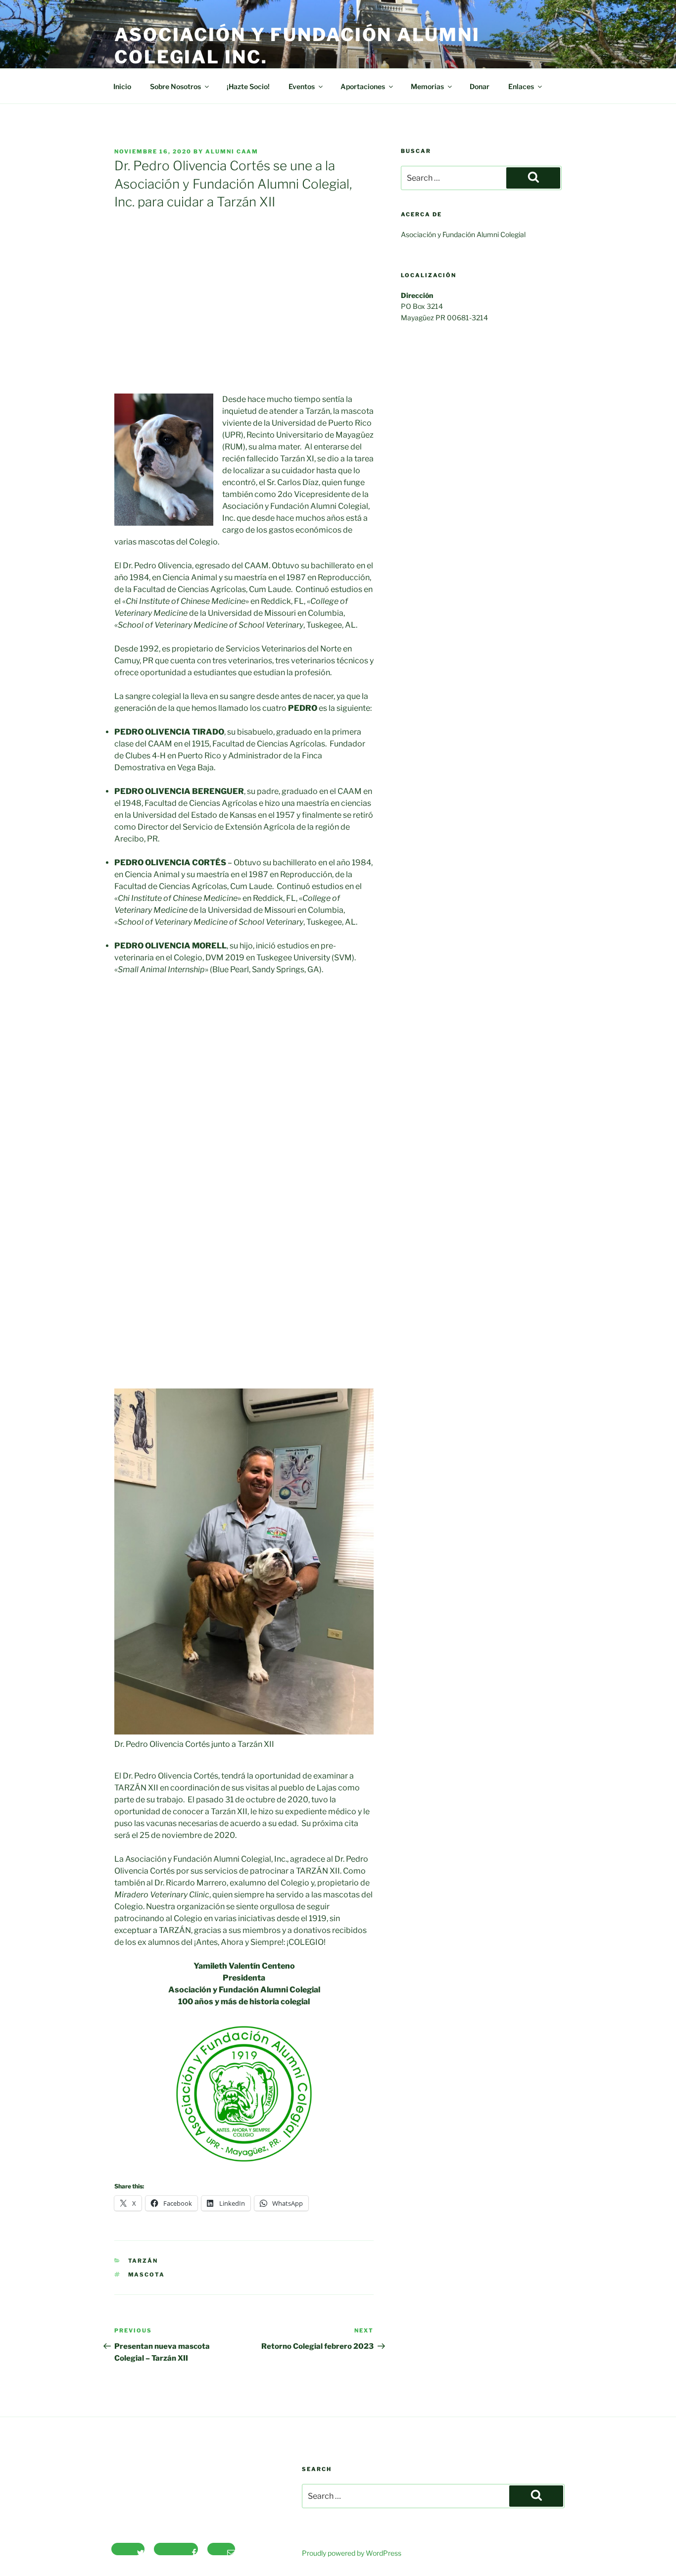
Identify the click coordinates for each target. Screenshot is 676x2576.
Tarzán (143, 2261)
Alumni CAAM (232, 151)
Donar (480, 86)
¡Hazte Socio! (248, 86)
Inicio (122, 86)
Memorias (427, 86)
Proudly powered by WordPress (352, 2553)
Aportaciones (363, 86)
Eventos (302, 86)
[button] (123, 1183)
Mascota (147, 2275)
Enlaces (521, 86)
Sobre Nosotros (175, 86)
